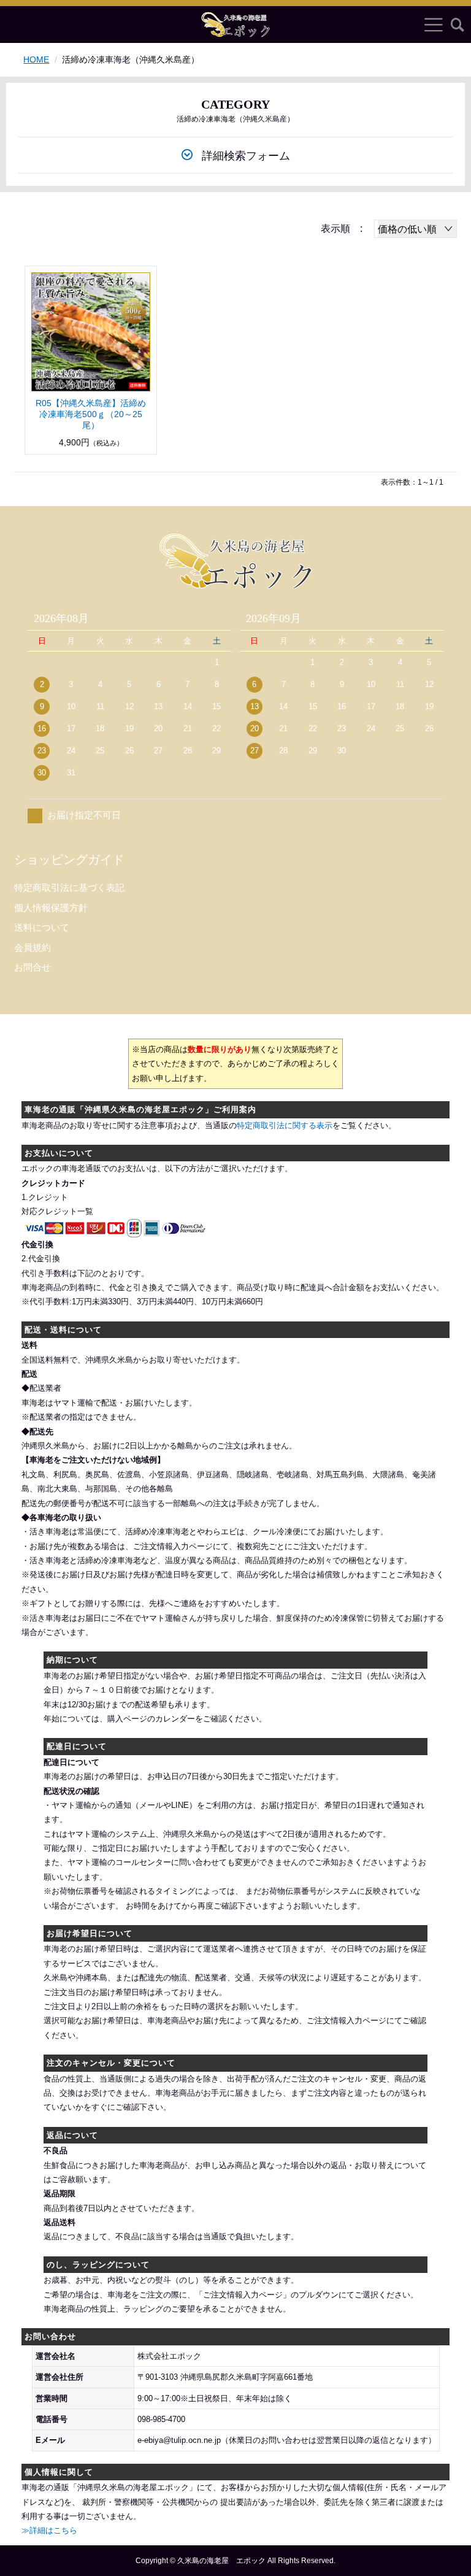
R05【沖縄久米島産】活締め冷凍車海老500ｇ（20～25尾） (91, 414)
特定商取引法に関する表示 (285, 1125)
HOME (36, 60)
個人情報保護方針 (51, 908)
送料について (42, 927)
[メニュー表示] (434, 25)
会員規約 (33, 948)
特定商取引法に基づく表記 (69, 887)
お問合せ (33, 967)
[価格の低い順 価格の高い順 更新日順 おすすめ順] (415, 229)
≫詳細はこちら (49, 2530)
